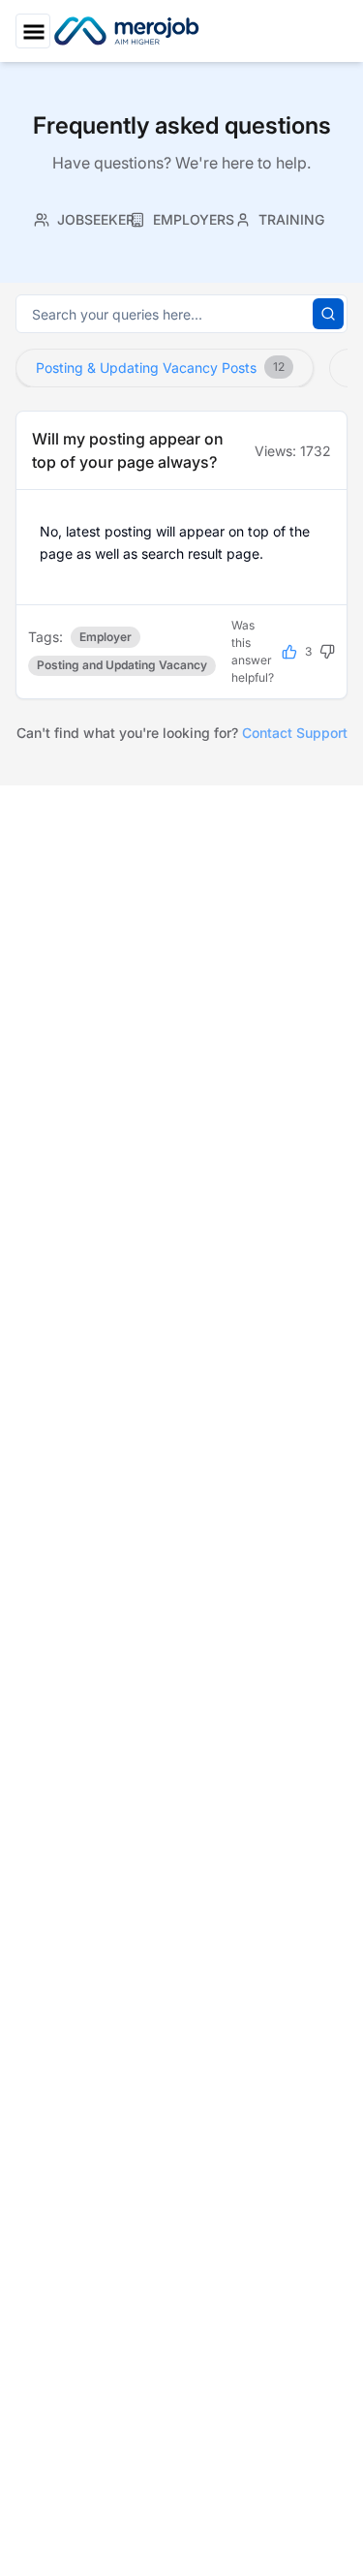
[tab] (84, 219)
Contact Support (295, 733)
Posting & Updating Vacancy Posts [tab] (160, 368)
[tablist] (181, 217)
